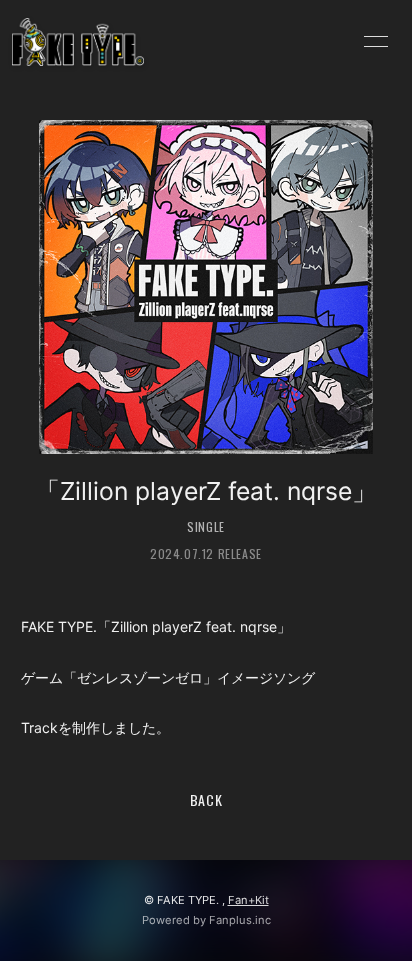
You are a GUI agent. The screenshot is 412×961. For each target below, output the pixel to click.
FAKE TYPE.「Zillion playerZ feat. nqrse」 (156, 626)
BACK (206, 799)
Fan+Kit (248, 900)
